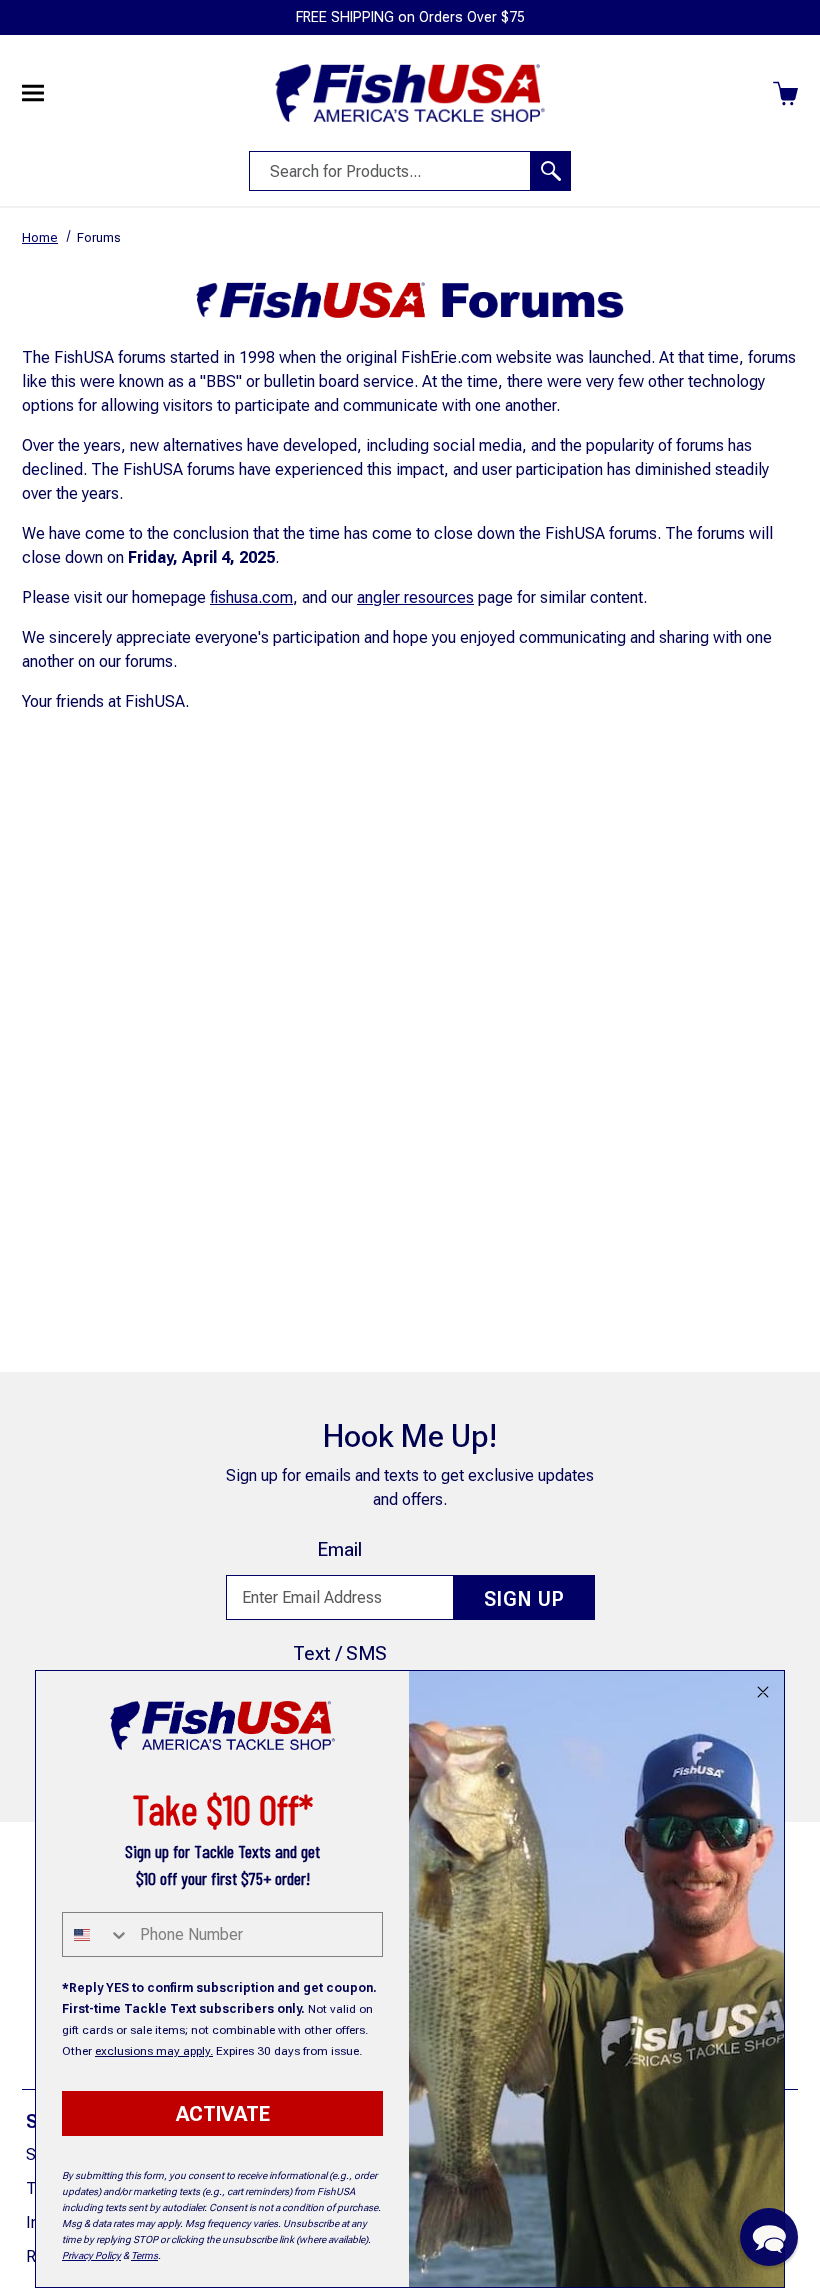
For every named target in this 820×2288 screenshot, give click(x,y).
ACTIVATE (223, 2114)
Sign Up (524, 1599)
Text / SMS (340, 1653)
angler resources (415, 597)
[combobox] (96, 1934)
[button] (769, 2237)
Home (40, 237)
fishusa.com (251, 597)
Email (339, 1549)
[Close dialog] (763, 1692)
